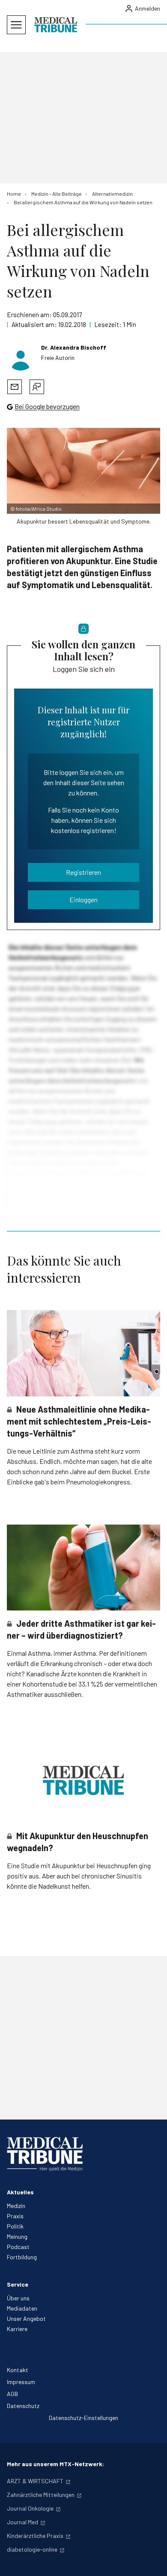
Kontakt (18, 2370)
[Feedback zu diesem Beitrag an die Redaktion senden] (37, 387)
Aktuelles (20, 2192)
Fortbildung (22, 2257)
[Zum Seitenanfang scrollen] (152, 2561)
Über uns (18, 2298)
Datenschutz (23, 2406)
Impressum (21, 2382)
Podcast (18, 2247)
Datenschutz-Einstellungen (83, 2418)
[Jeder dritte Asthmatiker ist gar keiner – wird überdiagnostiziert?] (83, 1568)
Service (18, 2284)
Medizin (16, 2206)
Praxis (15, 2216)
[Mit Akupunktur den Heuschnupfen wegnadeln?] (83, 1780)
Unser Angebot (26, 2318)
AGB (12, 2394)
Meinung (17, 2236)
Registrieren (83, 872)
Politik (15, 2226)
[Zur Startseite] (56, 25)
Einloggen (83, 899)
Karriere (17, 2329)
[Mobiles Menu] (16, 25)
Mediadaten (22, 2308)
